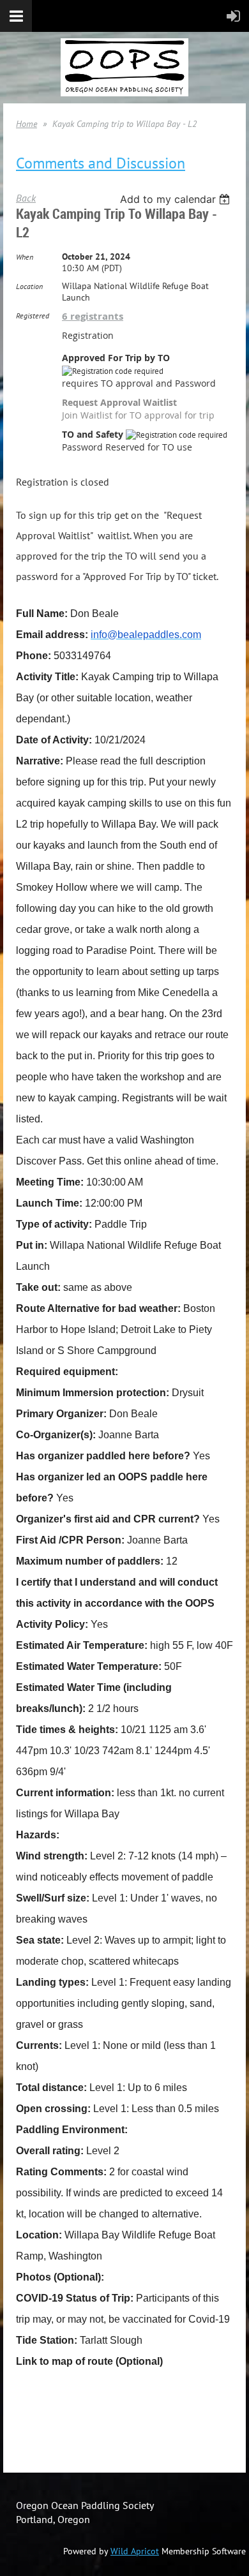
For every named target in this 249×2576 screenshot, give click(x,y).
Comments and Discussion (101, 163)
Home (26, 124)
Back (26, 198)
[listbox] (177, 199)
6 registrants (93, 316)
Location (29, 286)
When (25, 257)
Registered (33, 316)
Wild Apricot (135, 2551)
